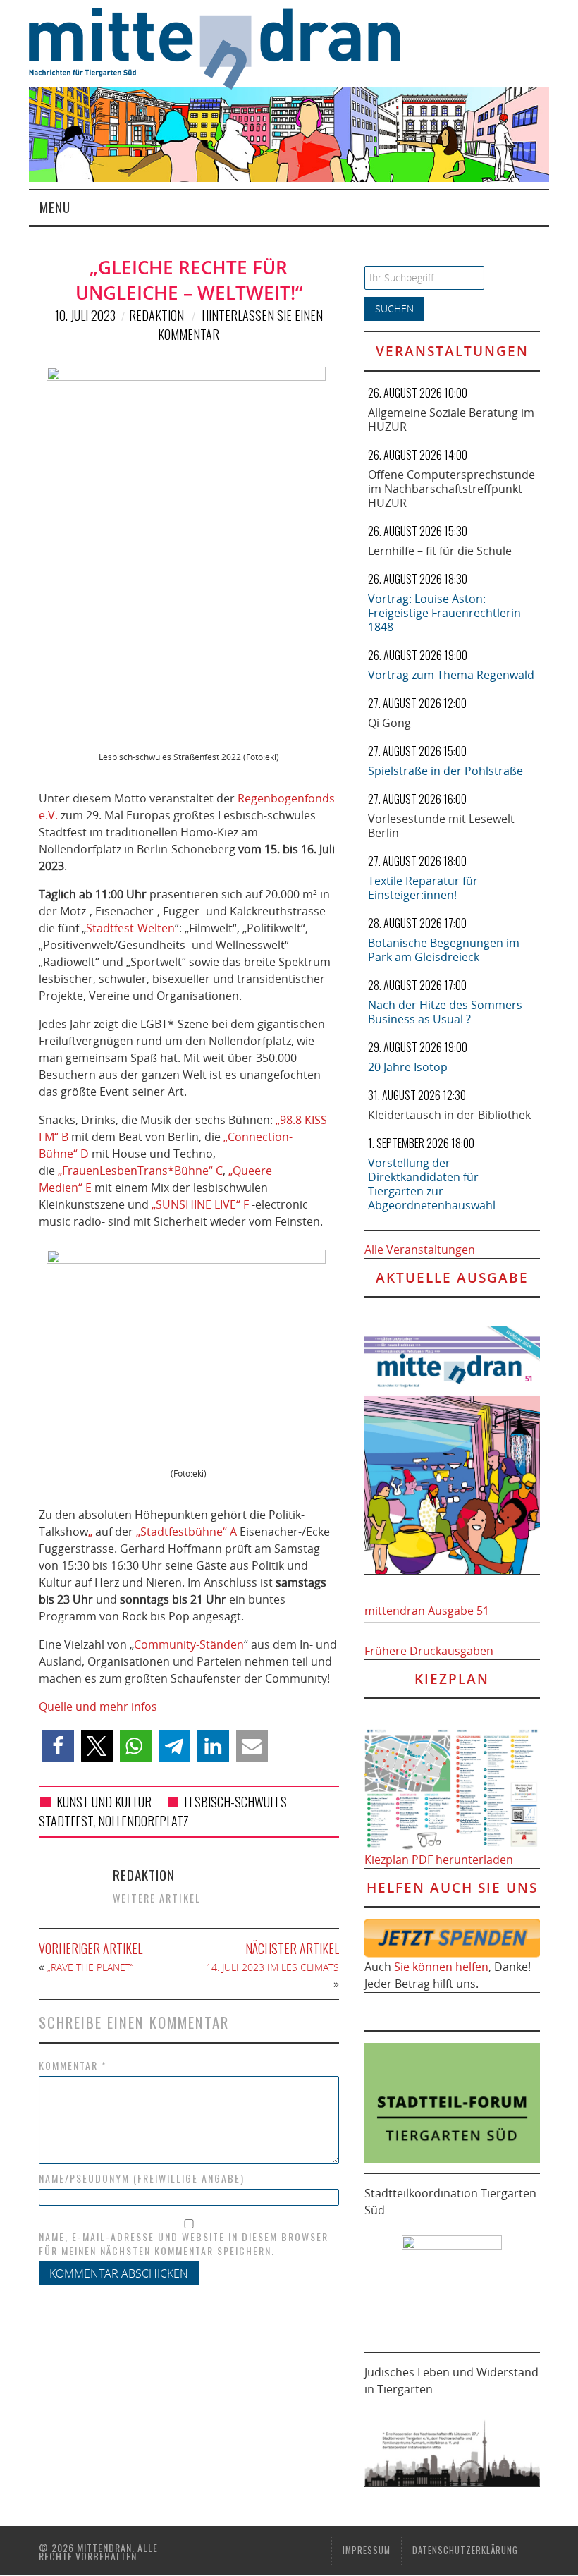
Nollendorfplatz (143, 1821)
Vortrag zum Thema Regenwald (451, 675)
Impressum (367, 2550)
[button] (58, 1746)
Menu (55, 207)
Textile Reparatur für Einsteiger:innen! (423, 888)
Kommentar (73, 2065)
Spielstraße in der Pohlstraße (445, 771)
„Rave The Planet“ (90, 1967)
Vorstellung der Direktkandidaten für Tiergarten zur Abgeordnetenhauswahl (432, 1184)
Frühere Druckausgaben (429, 1651)
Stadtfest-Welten (130, 928)
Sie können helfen (441, 1967)
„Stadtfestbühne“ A (186, 1532)
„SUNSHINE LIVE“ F (200, 1204)
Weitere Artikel (157, 1898)
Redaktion (156, 315)
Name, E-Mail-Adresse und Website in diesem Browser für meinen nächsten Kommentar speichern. (184, 2244)
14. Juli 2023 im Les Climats (272, 1967)
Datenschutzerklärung (465, 2550)
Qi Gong (389, 723)
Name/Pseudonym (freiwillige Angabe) (142, 2178)
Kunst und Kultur (104, 1802)
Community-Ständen (189, 1644)
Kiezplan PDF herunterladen (439, 1860)
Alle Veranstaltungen (420, 1250)
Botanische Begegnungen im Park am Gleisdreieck (444, 950)
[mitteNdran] (224, 47)
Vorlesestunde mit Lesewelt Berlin (441, 826)
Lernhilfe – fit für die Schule (440, 551)
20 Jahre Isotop (408, 1067)
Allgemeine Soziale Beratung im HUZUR (451, 420)
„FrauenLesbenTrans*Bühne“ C (140, 1171)
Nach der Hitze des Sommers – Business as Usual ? (449, 1012)
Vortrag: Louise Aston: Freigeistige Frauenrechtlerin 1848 (444, 613)
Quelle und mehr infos (98, 1707)
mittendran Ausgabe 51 (427, 1611)
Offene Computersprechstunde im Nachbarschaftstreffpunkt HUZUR (451, 489)
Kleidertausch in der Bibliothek (449, 1115)
